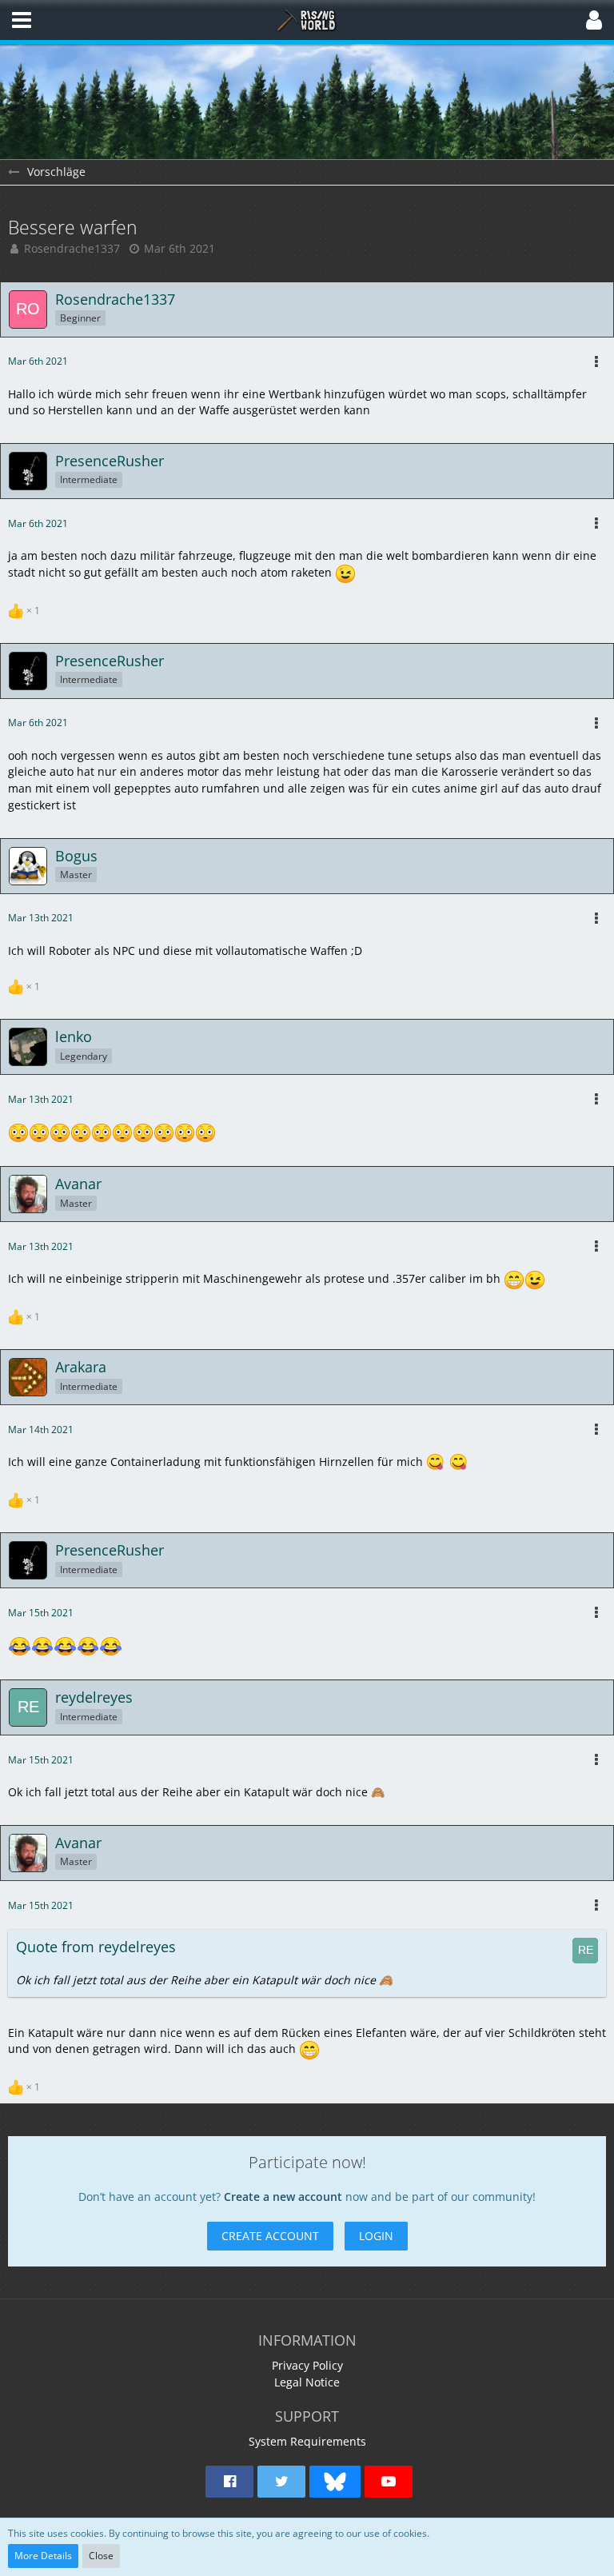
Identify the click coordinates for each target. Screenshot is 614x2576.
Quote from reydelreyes (96, 1947)
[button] (22, 20)
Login (376, 2236)
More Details (43, 2556)
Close (101, 2556)
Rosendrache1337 (72, 248)
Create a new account (283, 2197)
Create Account (270, 2236)
